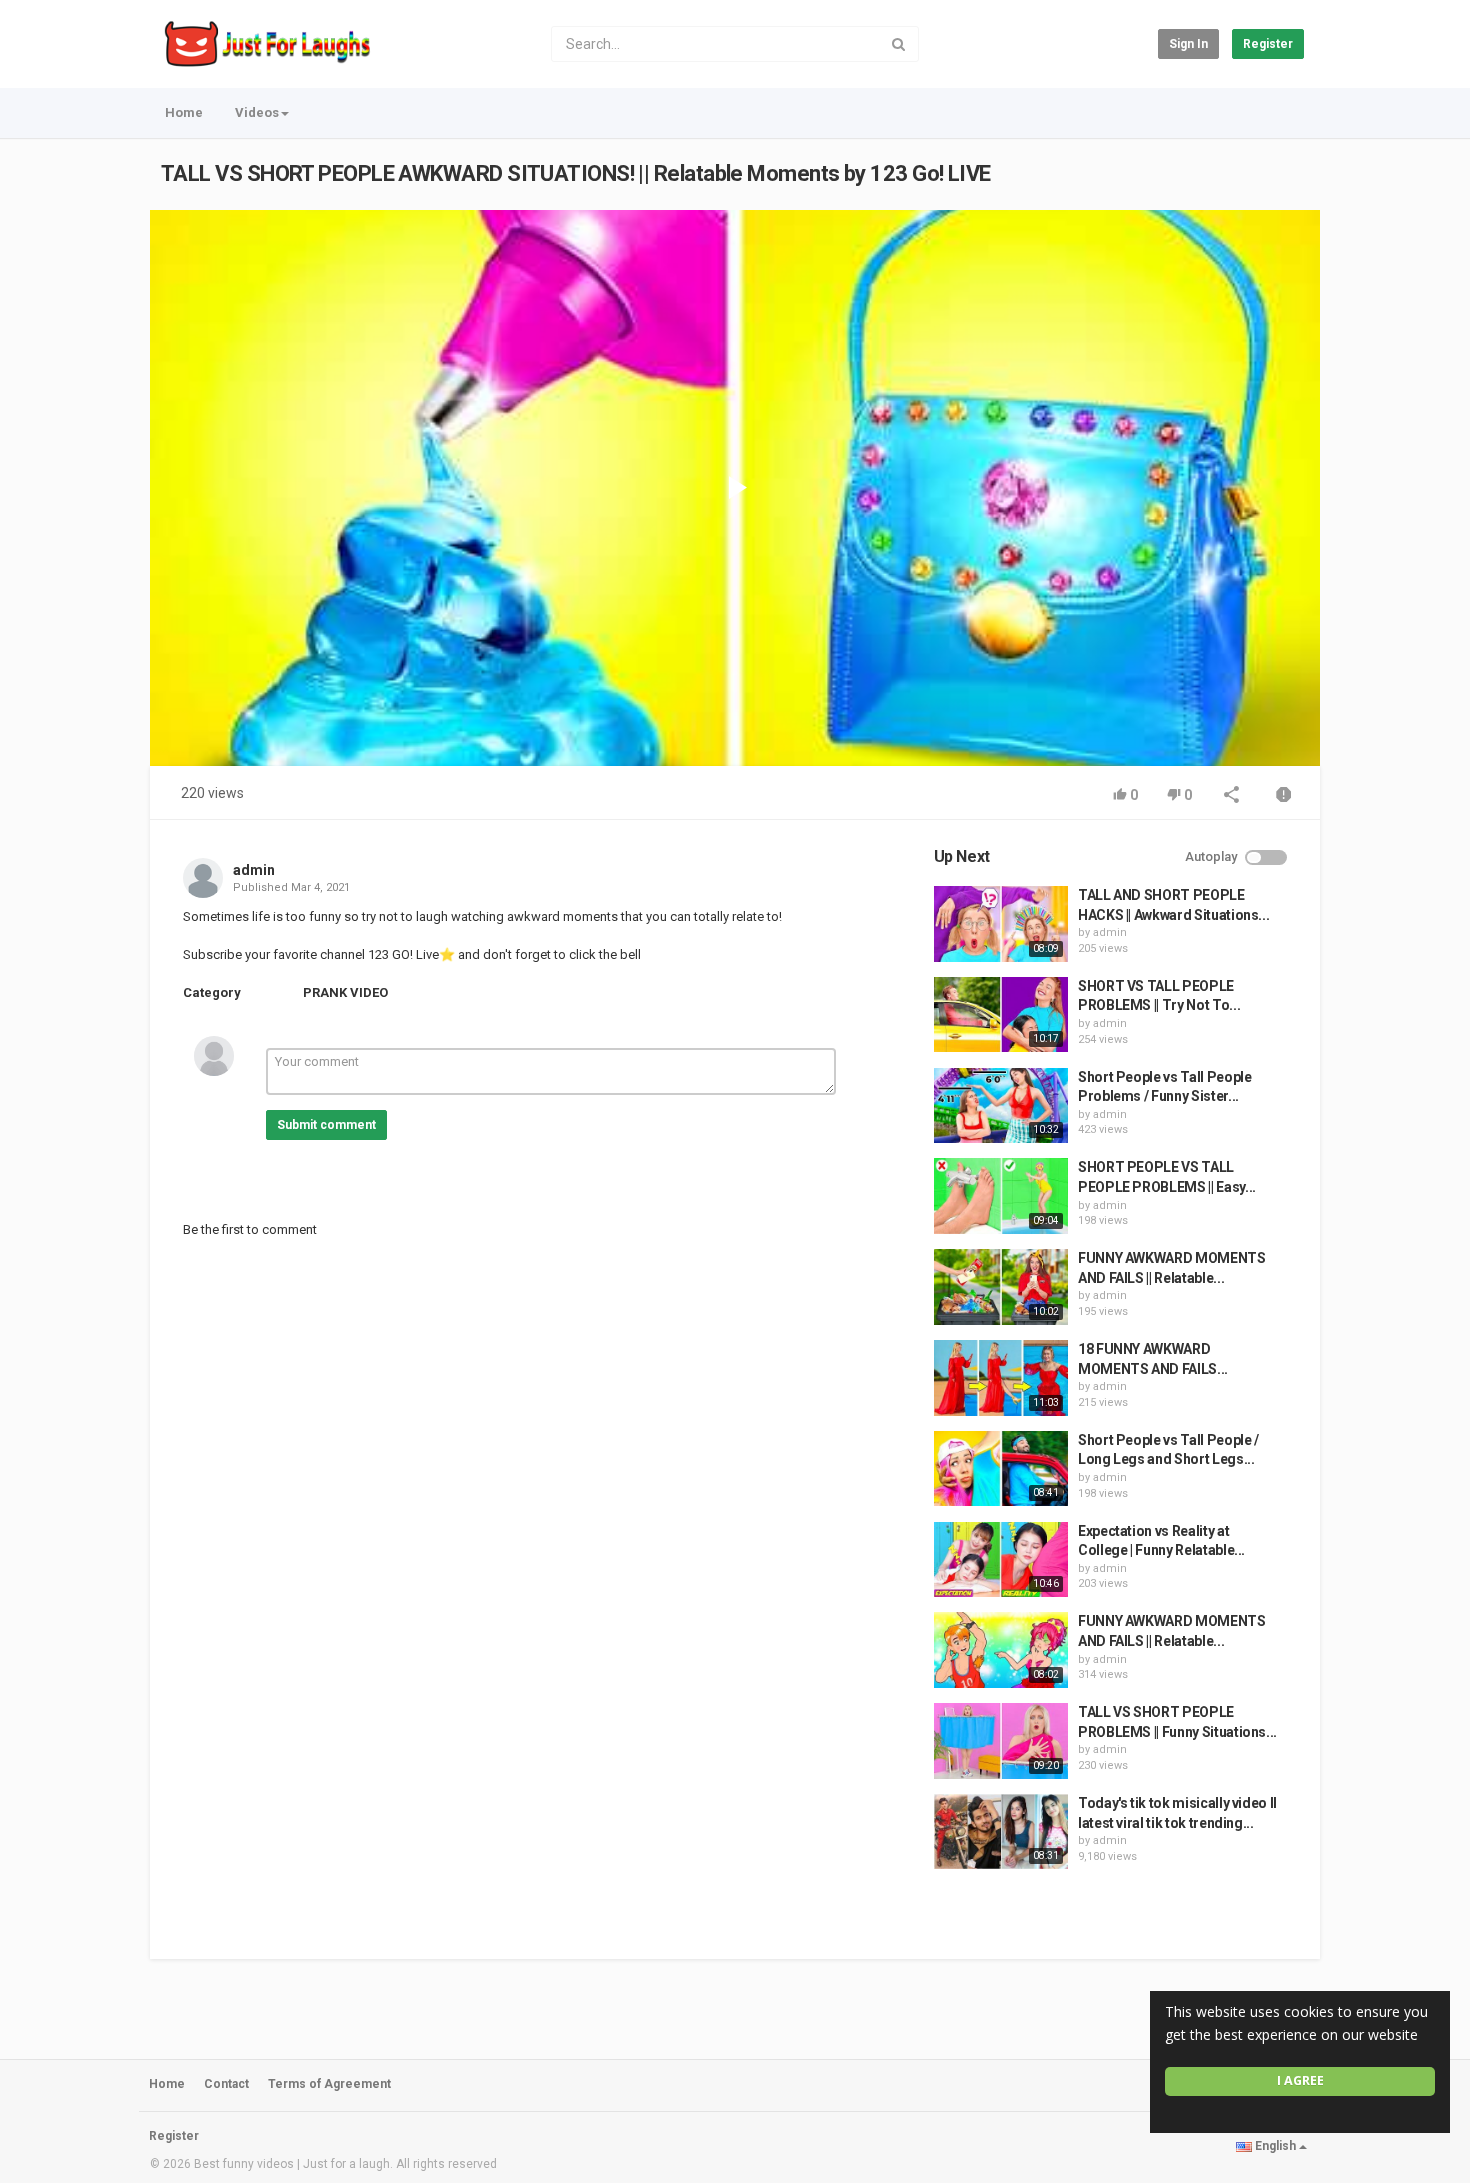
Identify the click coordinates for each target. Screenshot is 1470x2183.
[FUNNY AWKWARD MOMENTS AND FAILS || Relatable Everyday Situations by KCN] (1001, 1650)
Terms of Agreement (329, 2084)
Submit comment (326, 1125)
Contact (226, 2084)
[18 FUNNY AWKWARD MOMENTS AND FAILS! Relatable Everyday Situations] (1001, 1378)
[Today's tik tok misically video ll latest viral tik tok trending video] (1001, 1832)
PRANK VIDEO (345, 992)
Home (184, 112)
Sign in (1188, 44)
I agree (1300, 2080)
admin (254, 870)
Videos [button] (257, 112)
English (1275, 2146)
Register (1268, 44)
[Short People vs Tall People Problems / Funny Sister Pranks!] (1001, 1106)
